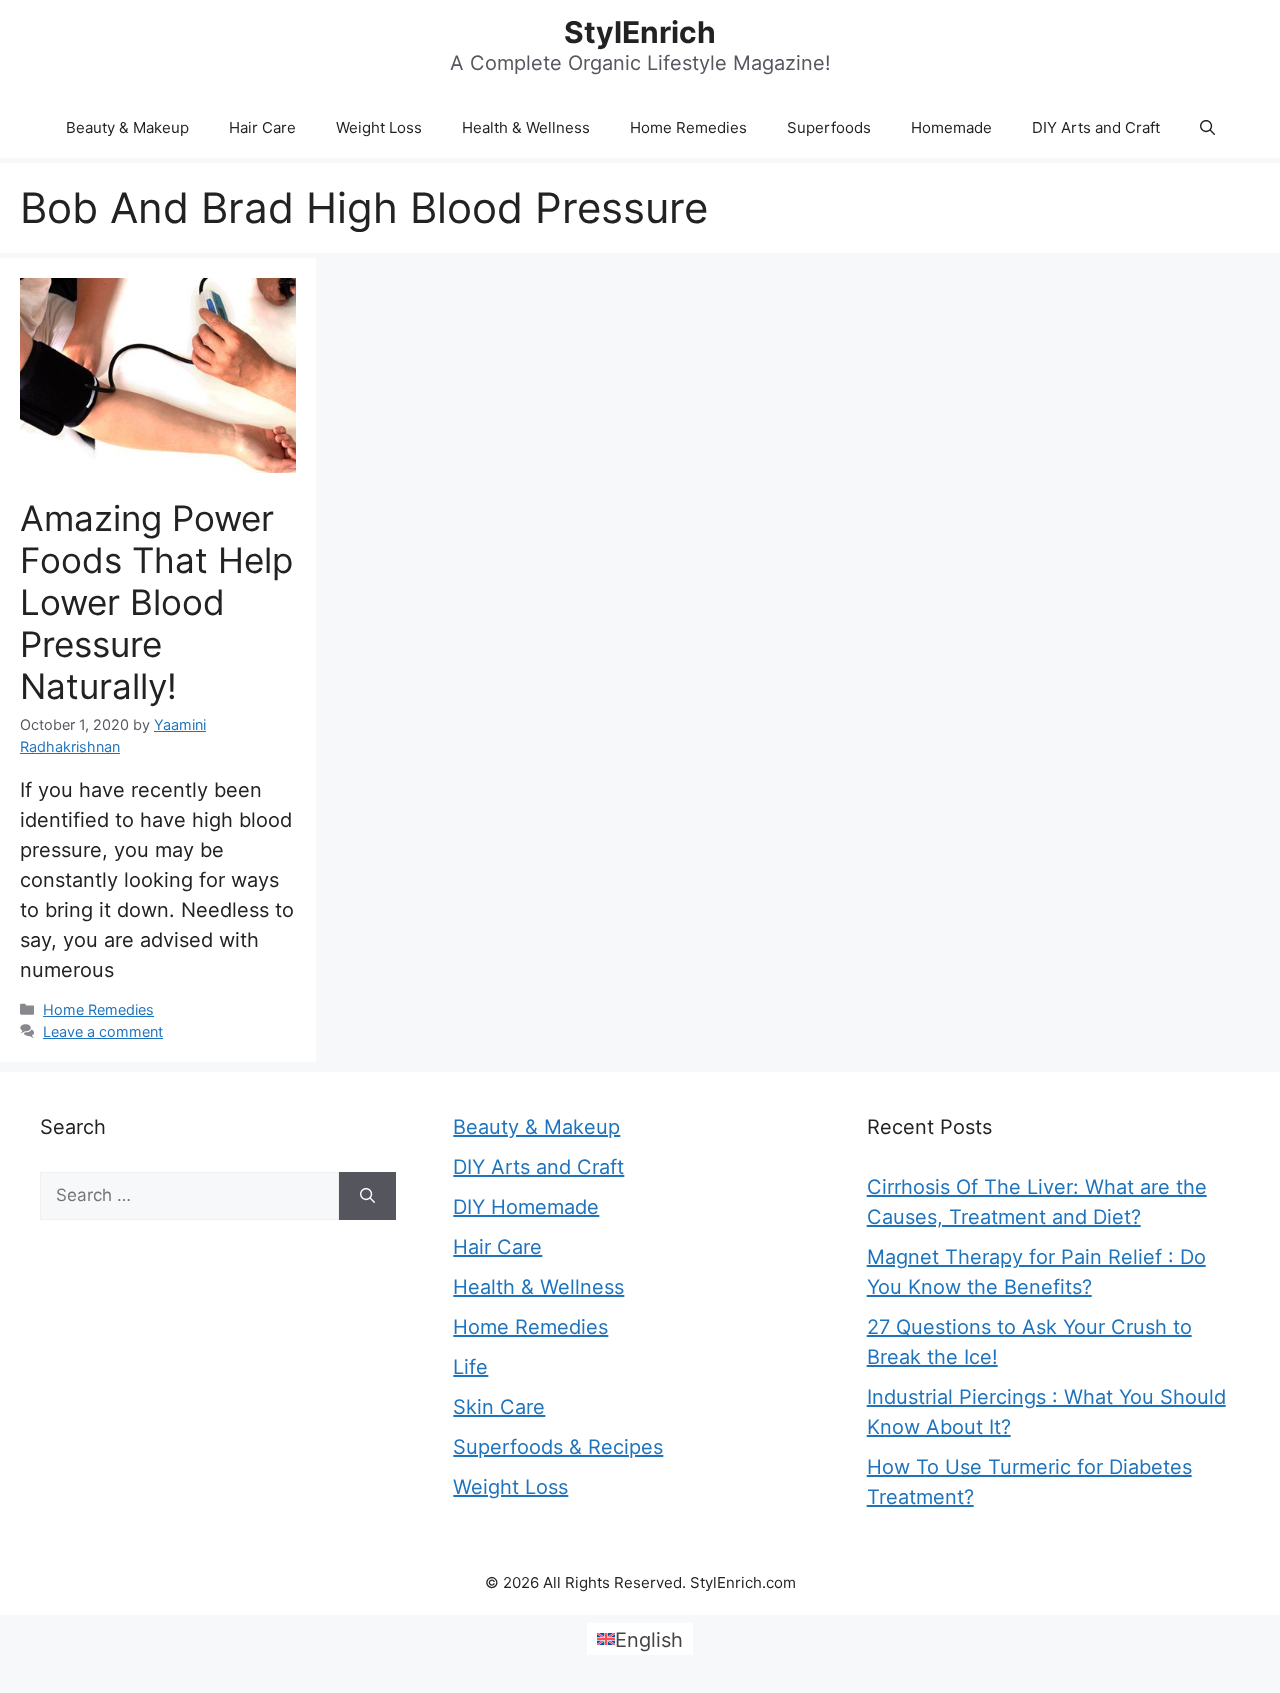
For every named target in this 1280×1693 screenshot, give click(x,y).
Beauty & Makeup (127, 127)
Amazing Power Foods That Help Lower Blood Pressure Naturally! (156, 602)
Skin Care (499, 1407)
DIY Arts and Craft (1096, 127)
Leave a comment (103, 1031)
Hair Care (262, 127)
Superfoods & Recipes (558, 1447)
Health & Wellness (526, 127)
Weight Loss (379, 127)
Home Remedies (688, 127)
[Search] (367, 1196)
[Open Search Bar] (1207, 128)
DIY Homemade (526, 1207)
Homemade (951, 127)
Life (470, 1367)
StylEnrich (640, 32)
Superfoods (829, 127)
